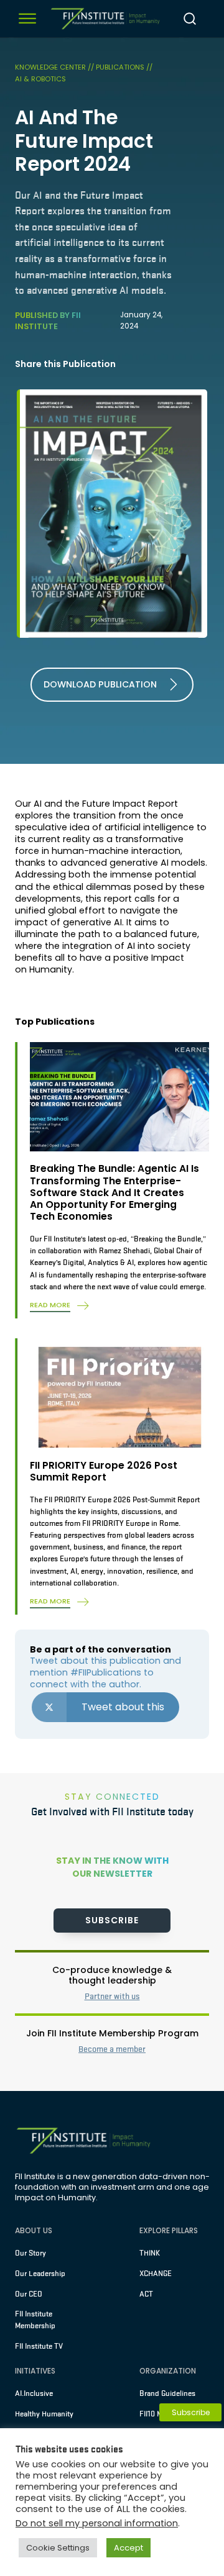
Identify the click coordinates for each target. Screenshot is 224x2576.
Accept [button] (128, 2548)
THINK (150, 2253)
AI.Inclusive (34, 2393)
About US (34, 2230)
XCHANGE (156, 2274)
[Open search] (190, 19)
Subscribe (112, 1920)
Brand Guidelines (167, 2393)
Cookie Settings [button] (58, 2548)
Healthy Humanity (44, 2414)
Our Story (30, 2253)
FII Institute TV (39, 2346)
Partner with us (112, 1996)
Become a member (112, 2049)
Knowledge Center (51, 67)
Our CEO (29, 2294)
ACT (146, 2294)
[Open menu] (27, 19)
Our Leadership (40, 2274)
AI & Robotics (40, 79)
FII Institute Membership (35, 2320)
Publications (121, 67)
